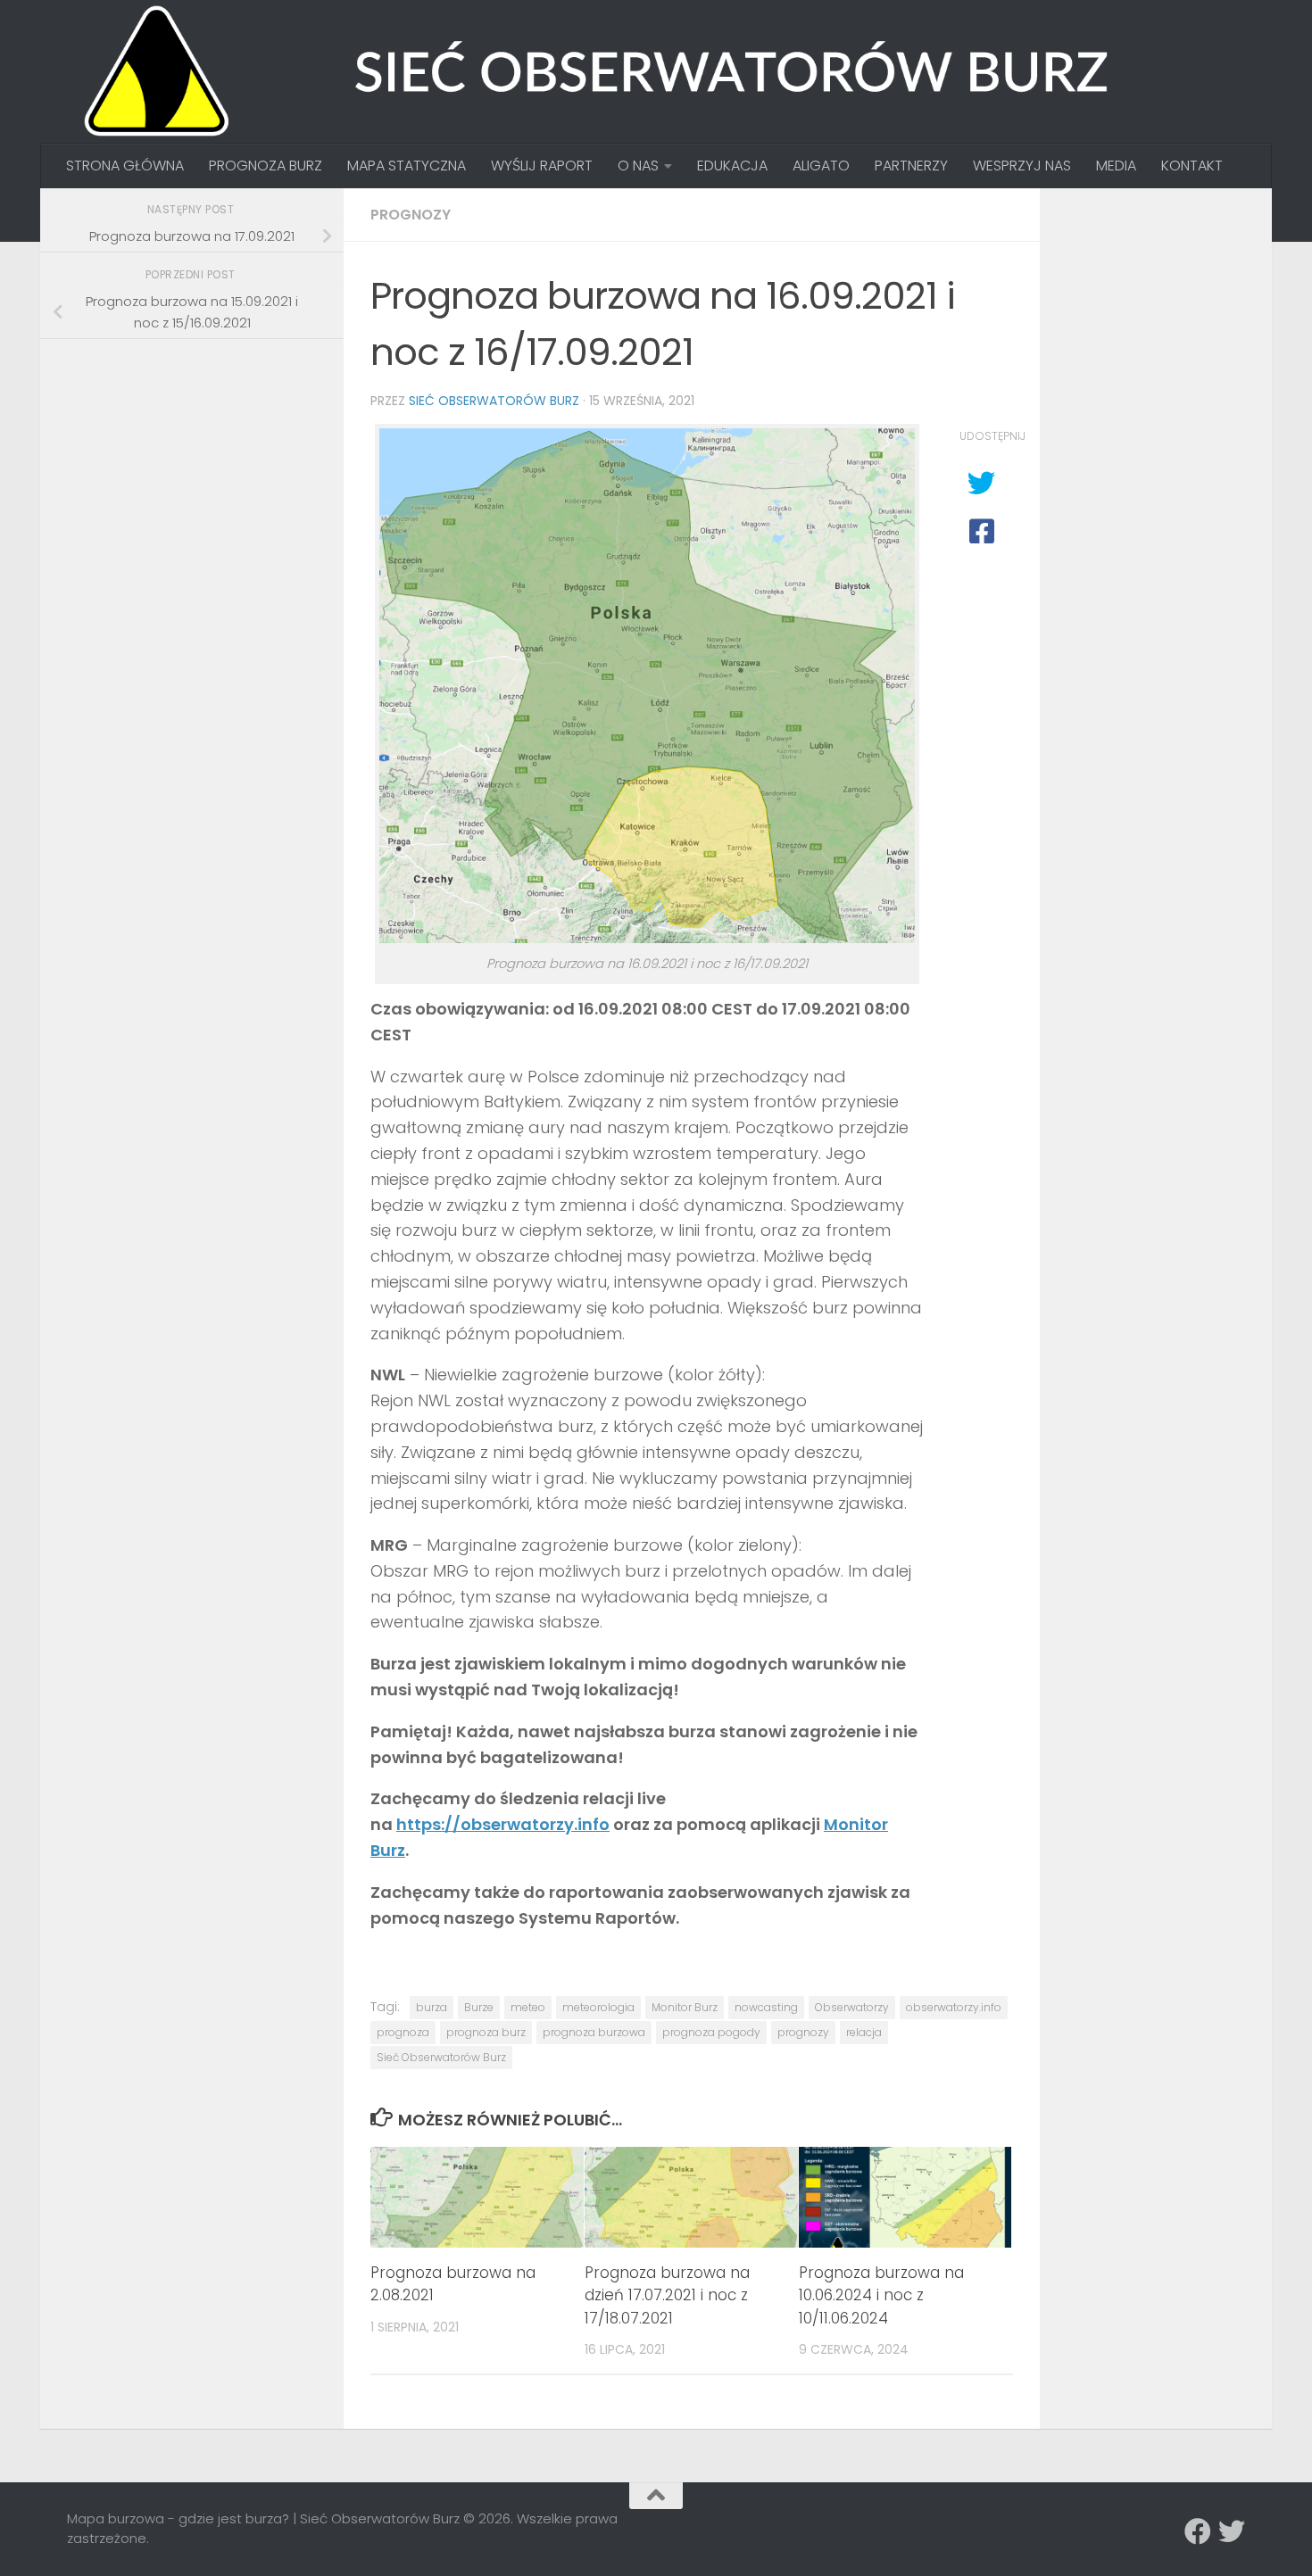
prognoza (403, 2032)
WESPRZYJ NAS (1022, 166)
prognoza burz (486, 2032)
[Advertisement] (201, 477)
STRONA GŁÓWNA (125, 166)
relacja (864, 2032)
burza (432, 2007)
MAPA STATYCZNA (407, 166)
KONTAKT (1192, 166)
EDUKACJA (732, 166)
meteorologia (598, 2007)
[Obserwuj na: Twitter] (1232, 2531)
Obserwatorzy (852, 2007)
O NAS (638, 166)
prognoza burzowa (594, 2032)
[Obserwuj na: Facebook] (1198, 2531)
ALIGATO (821, 166)
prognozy (803, 2032)
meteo (528, 2007)
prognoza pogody (711, 2032)
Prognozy (411, 215)
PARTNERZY (911, 166)
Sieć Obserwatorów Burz (494, 401)
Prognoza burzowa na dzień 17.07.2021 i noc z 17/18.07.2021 (667, 2295)
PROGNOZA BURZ (266, 166)
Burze (479, 2007)
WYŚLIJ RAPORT (542, 166)
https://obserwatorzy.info (503, 1824)
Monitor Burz (685, 2007)
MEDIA (1116, 166)
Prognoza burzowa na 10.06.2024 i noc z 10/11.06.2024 (881, 2295)
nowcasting (766, 2007)
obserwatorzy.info (954, 2007)
